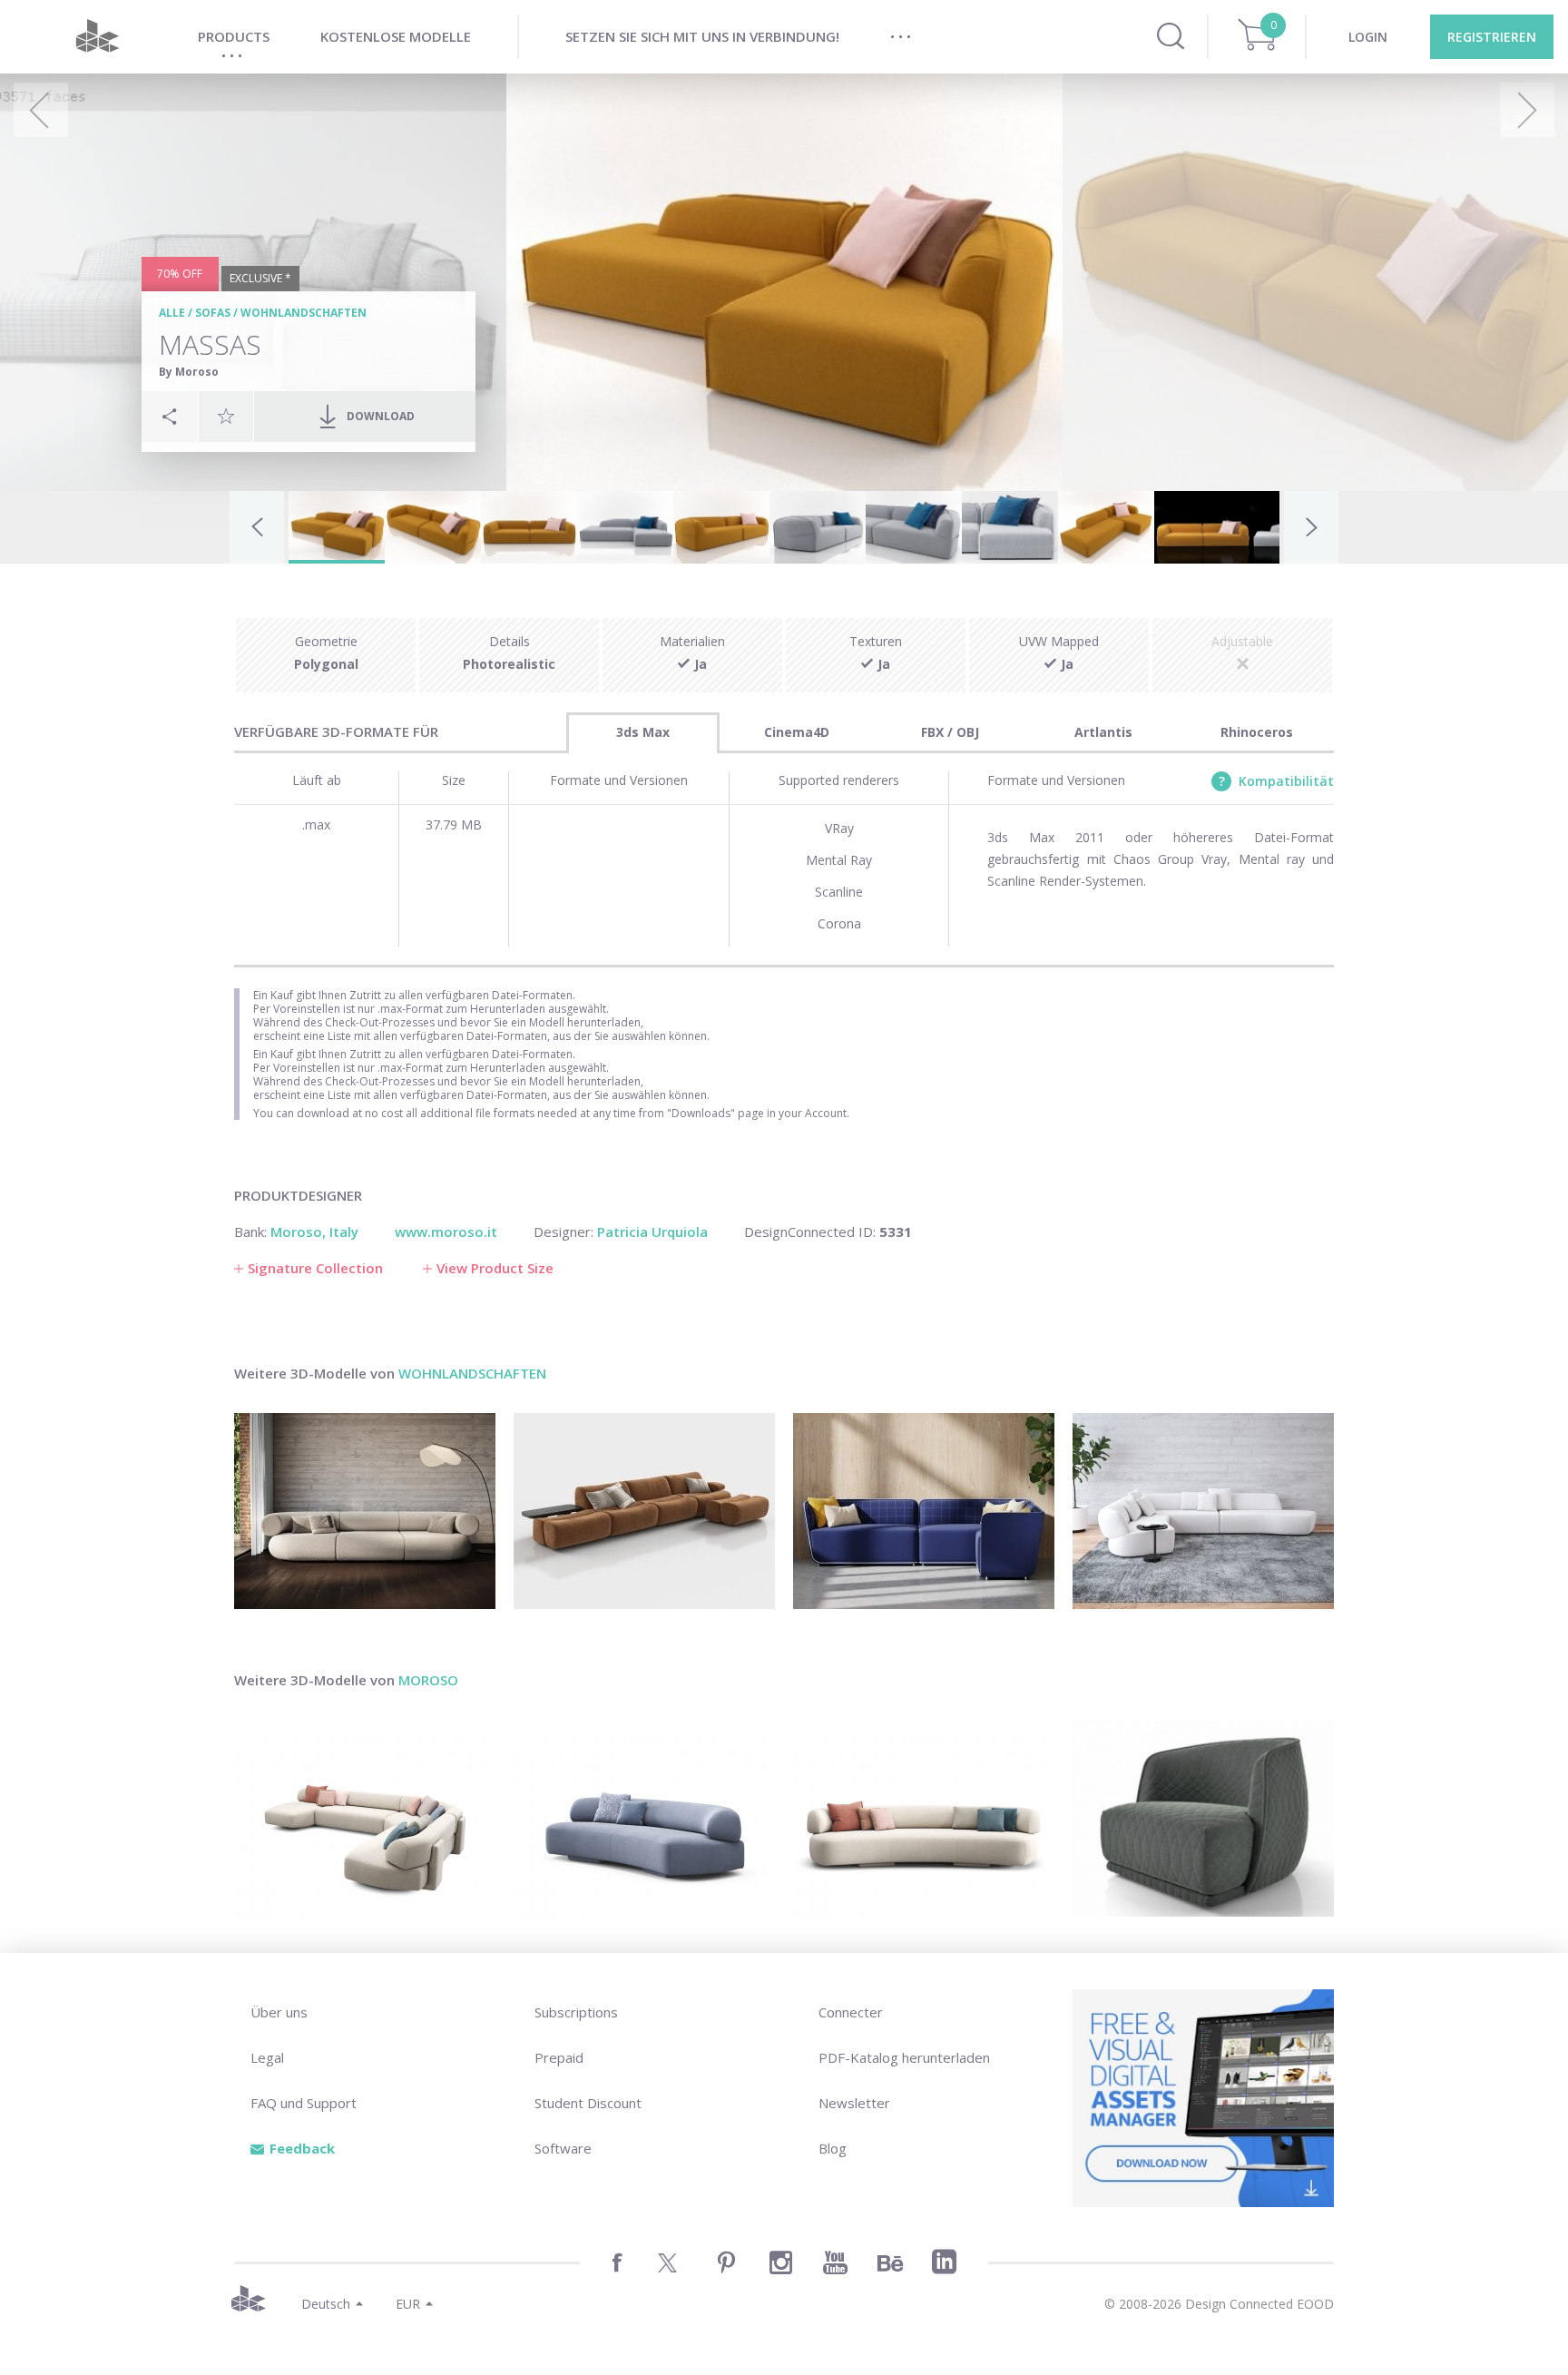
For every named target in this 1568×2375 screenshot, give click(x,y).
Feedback (302, 2148)
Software (563, 2148)
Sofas (213, 313)
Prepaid (559, 2057)
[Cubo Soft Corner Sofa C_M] (924, 1511)
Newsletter (854, 2103)
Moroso (428, 1680)
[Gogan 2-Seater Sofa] (644, 1819)
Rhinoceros (1257, 732)
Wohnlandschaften (304, 313)
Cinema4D (797, 732)
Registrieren (1492, 37)
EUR (408, 2304)
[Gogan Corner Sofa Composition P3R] (365, 1819)
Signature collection (315, 1268)
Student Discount (588, 2103)
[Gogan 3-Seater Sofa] (924, 1819)
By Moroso (189, 372)
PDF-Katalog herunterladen (904, 2057)
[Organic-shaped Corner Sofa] (1203, 1511)
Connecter (851, 2012)
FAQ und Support (304, 2103)
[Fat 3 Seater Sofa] (365, 1511)
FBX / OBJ (950, 732)
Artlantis (1103, 732)
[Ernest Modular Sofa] (644, 1511)
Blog (833, 2148)
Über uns (279, 2012)
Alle (172, 313)
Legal (267, 2057)
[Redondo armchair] (1203, 1819)
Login (1368, 37)
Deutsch (326, 2304)
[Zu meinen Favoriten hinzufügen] (226, 416)
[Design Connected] (97, 37)
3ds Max (643, 732)
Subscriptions (576, 2012)
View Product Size (495, 1268)
